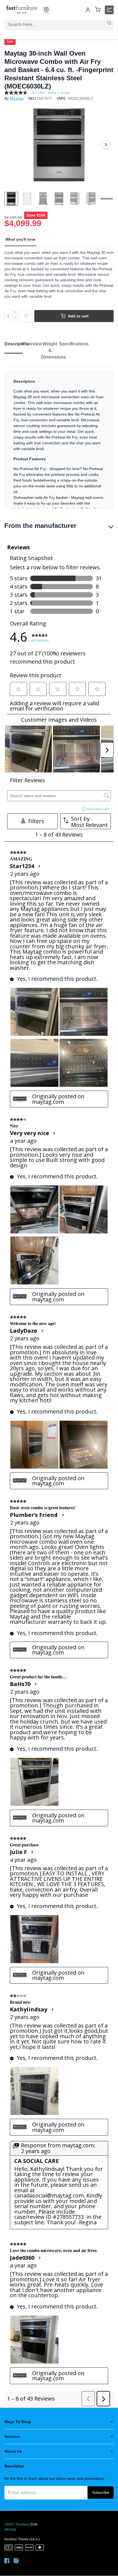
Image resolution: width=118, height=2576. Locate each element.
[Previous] (12, 145)
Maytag (17, 98)
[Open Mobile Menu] (109, 10)
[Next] (106, 145)
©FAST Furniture (17, 2524)
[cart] (98, 10)
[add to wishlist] (26, 316)
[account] (88, 10)
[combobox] (59, 25)
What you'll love (20, 239)
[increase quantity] (15, 313)
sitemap (10, 2529)
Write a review (59, 93)
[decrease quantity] (15, 319)
